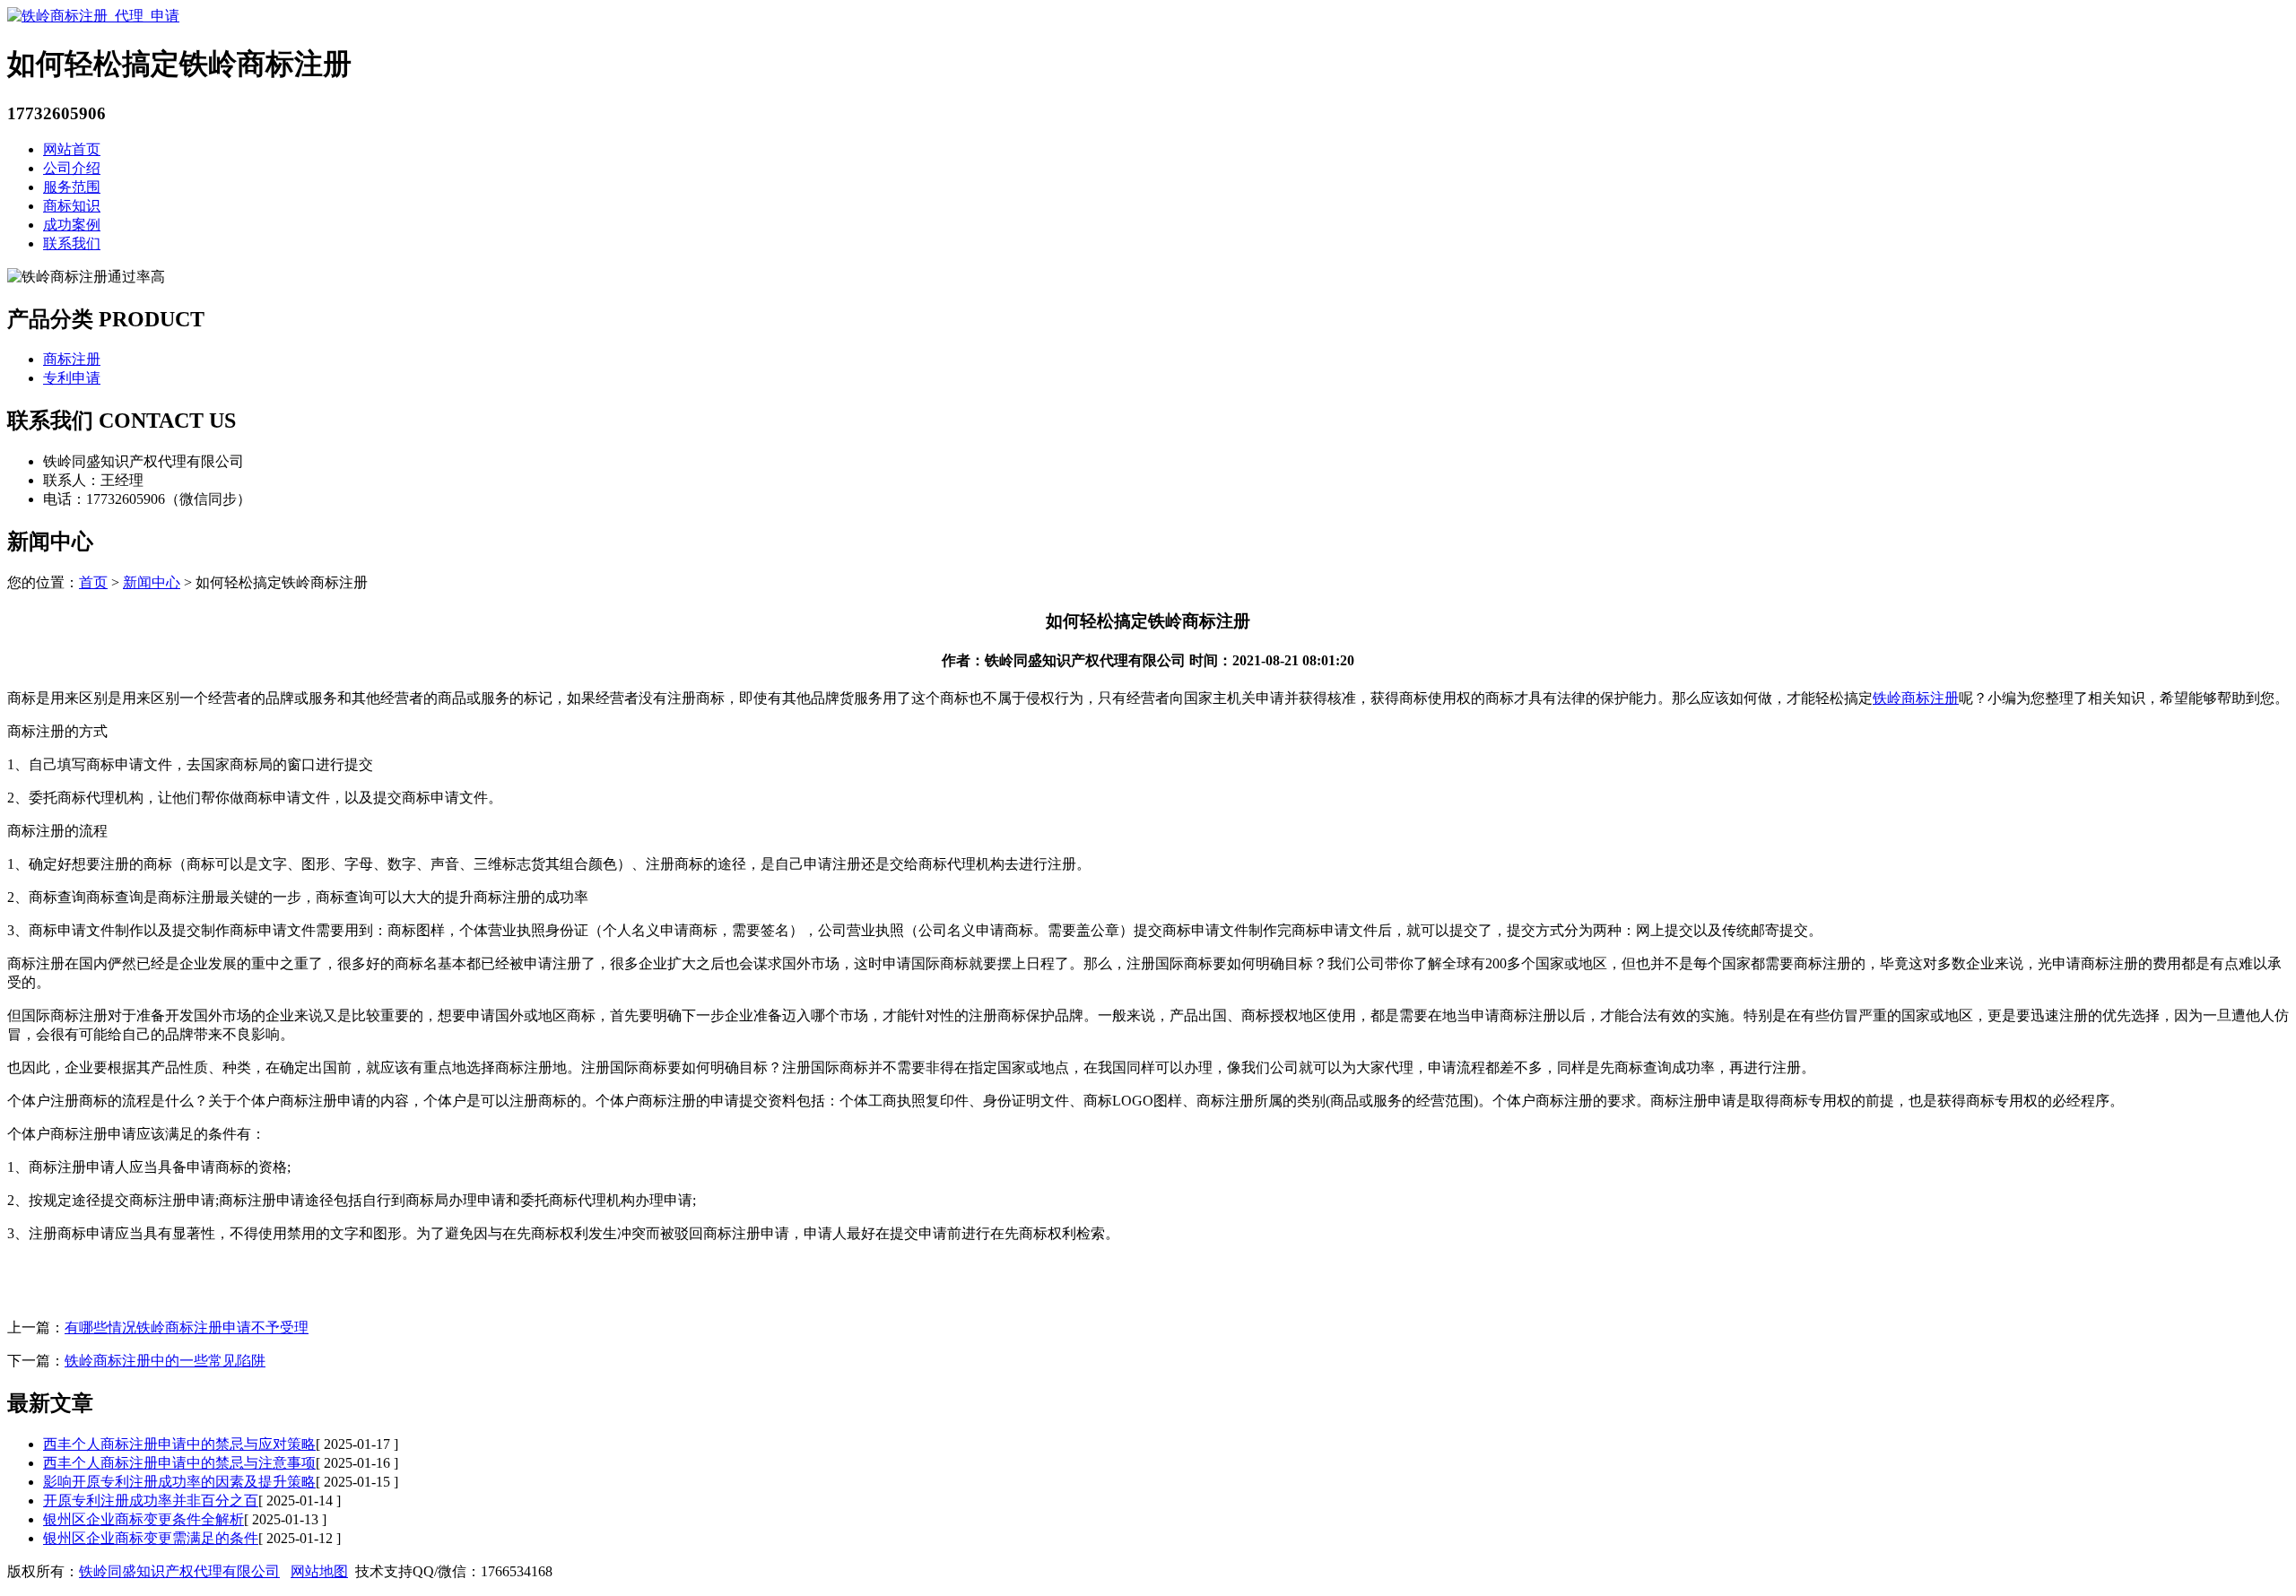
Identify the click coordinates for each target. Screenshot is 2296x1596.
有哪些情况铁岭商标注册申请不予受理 (187, 1327)
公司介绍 (72, 168)
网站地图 (319, 1571)
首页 (93, 582)
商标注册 (72, 359)
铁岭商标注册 (1916, 698)
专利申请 (72, 378)
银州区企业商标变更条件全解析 (143, 1519)
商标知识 (72, 206)
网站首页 (72, 149)
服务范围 (72, 187)
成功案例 (72, 225)
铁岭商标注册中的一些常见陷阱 (165, 1361)
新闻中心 (152, 582)
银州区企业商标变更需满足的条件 (151, 1538)
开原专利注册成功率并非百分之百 (151, 1501)
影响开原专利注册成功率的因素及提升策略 (179, 1482)
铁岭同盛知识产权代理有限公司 (179, 1571)
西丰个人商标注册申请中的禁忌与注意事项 (179, 1463)
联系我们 (72, 243)
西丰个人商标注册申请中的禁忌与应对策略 (179, 1444)
